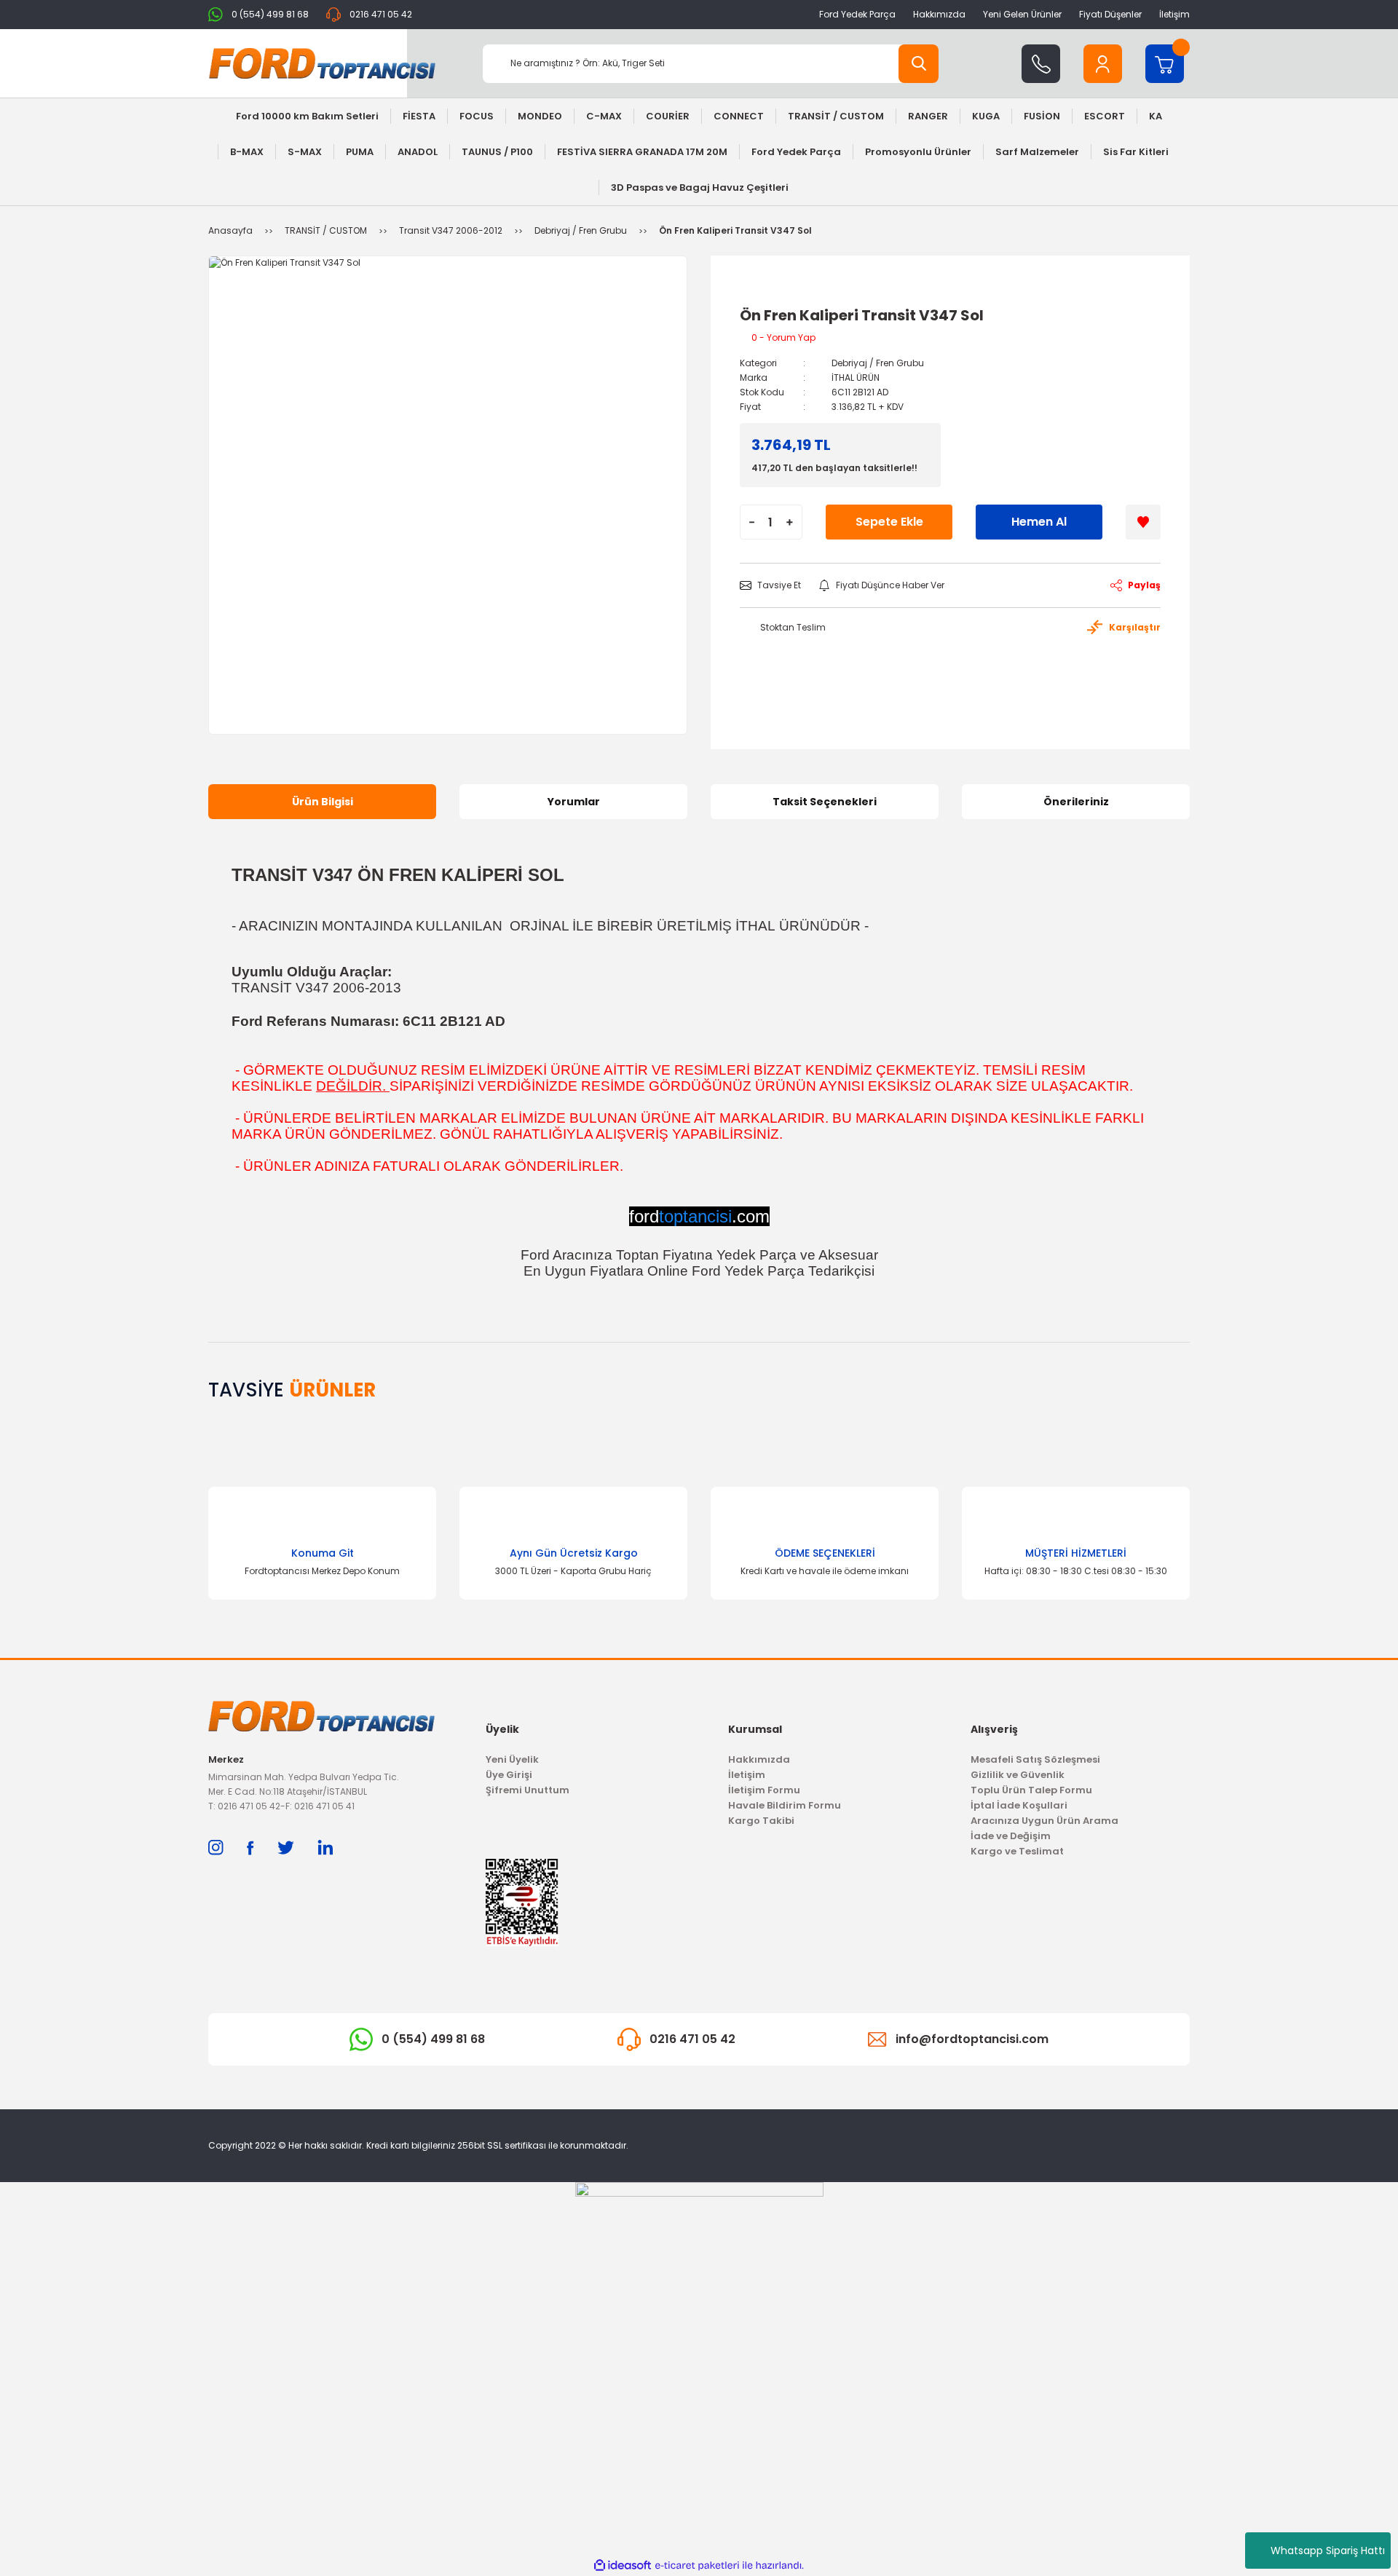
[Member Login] (1103, 64)
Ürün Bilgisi (323, 802)
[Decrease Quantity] (752, 522)
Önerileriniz (1076, 802)
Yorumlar (574, 802)
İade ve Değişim (1011, 1836)
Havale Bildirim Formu (785, 1805)
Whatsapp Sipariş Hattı (1328, 2551)
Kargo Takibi (761, 1821)
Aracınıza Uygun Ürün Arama (1044, 1821)
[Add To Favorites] (1143, 522)
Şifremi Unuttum (528, 1790)
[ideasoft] (623, 2565)
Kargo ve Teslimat (1017, 1851)
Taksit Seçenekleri (825, 802)
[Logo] (322, 63)
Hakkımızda (939, 14)
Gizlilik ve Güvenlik (1018, 1775)
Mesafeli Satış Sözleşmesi (1035, 1759)
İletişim (1174, 14)
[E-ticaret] (697, 2566)
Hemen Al (1039, 522)
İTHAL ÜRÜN (856, 378)
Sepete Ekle (889, 522)
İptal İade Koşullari (1019, 1805)
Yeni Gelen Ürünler (1022, 14)
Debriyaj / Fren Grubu (878, 363)
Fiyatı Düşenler (1110, 14)
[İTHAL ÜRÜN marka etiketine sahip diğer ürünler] (773, 291)
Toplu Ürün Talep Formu (1031, 1790)
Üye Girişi (509, 1775)
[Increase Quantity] (790, 522)
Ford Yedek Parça (857, 14)
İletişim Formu (764, 1790)
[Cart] (1165, 64)
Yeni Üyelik (512, 1759)
